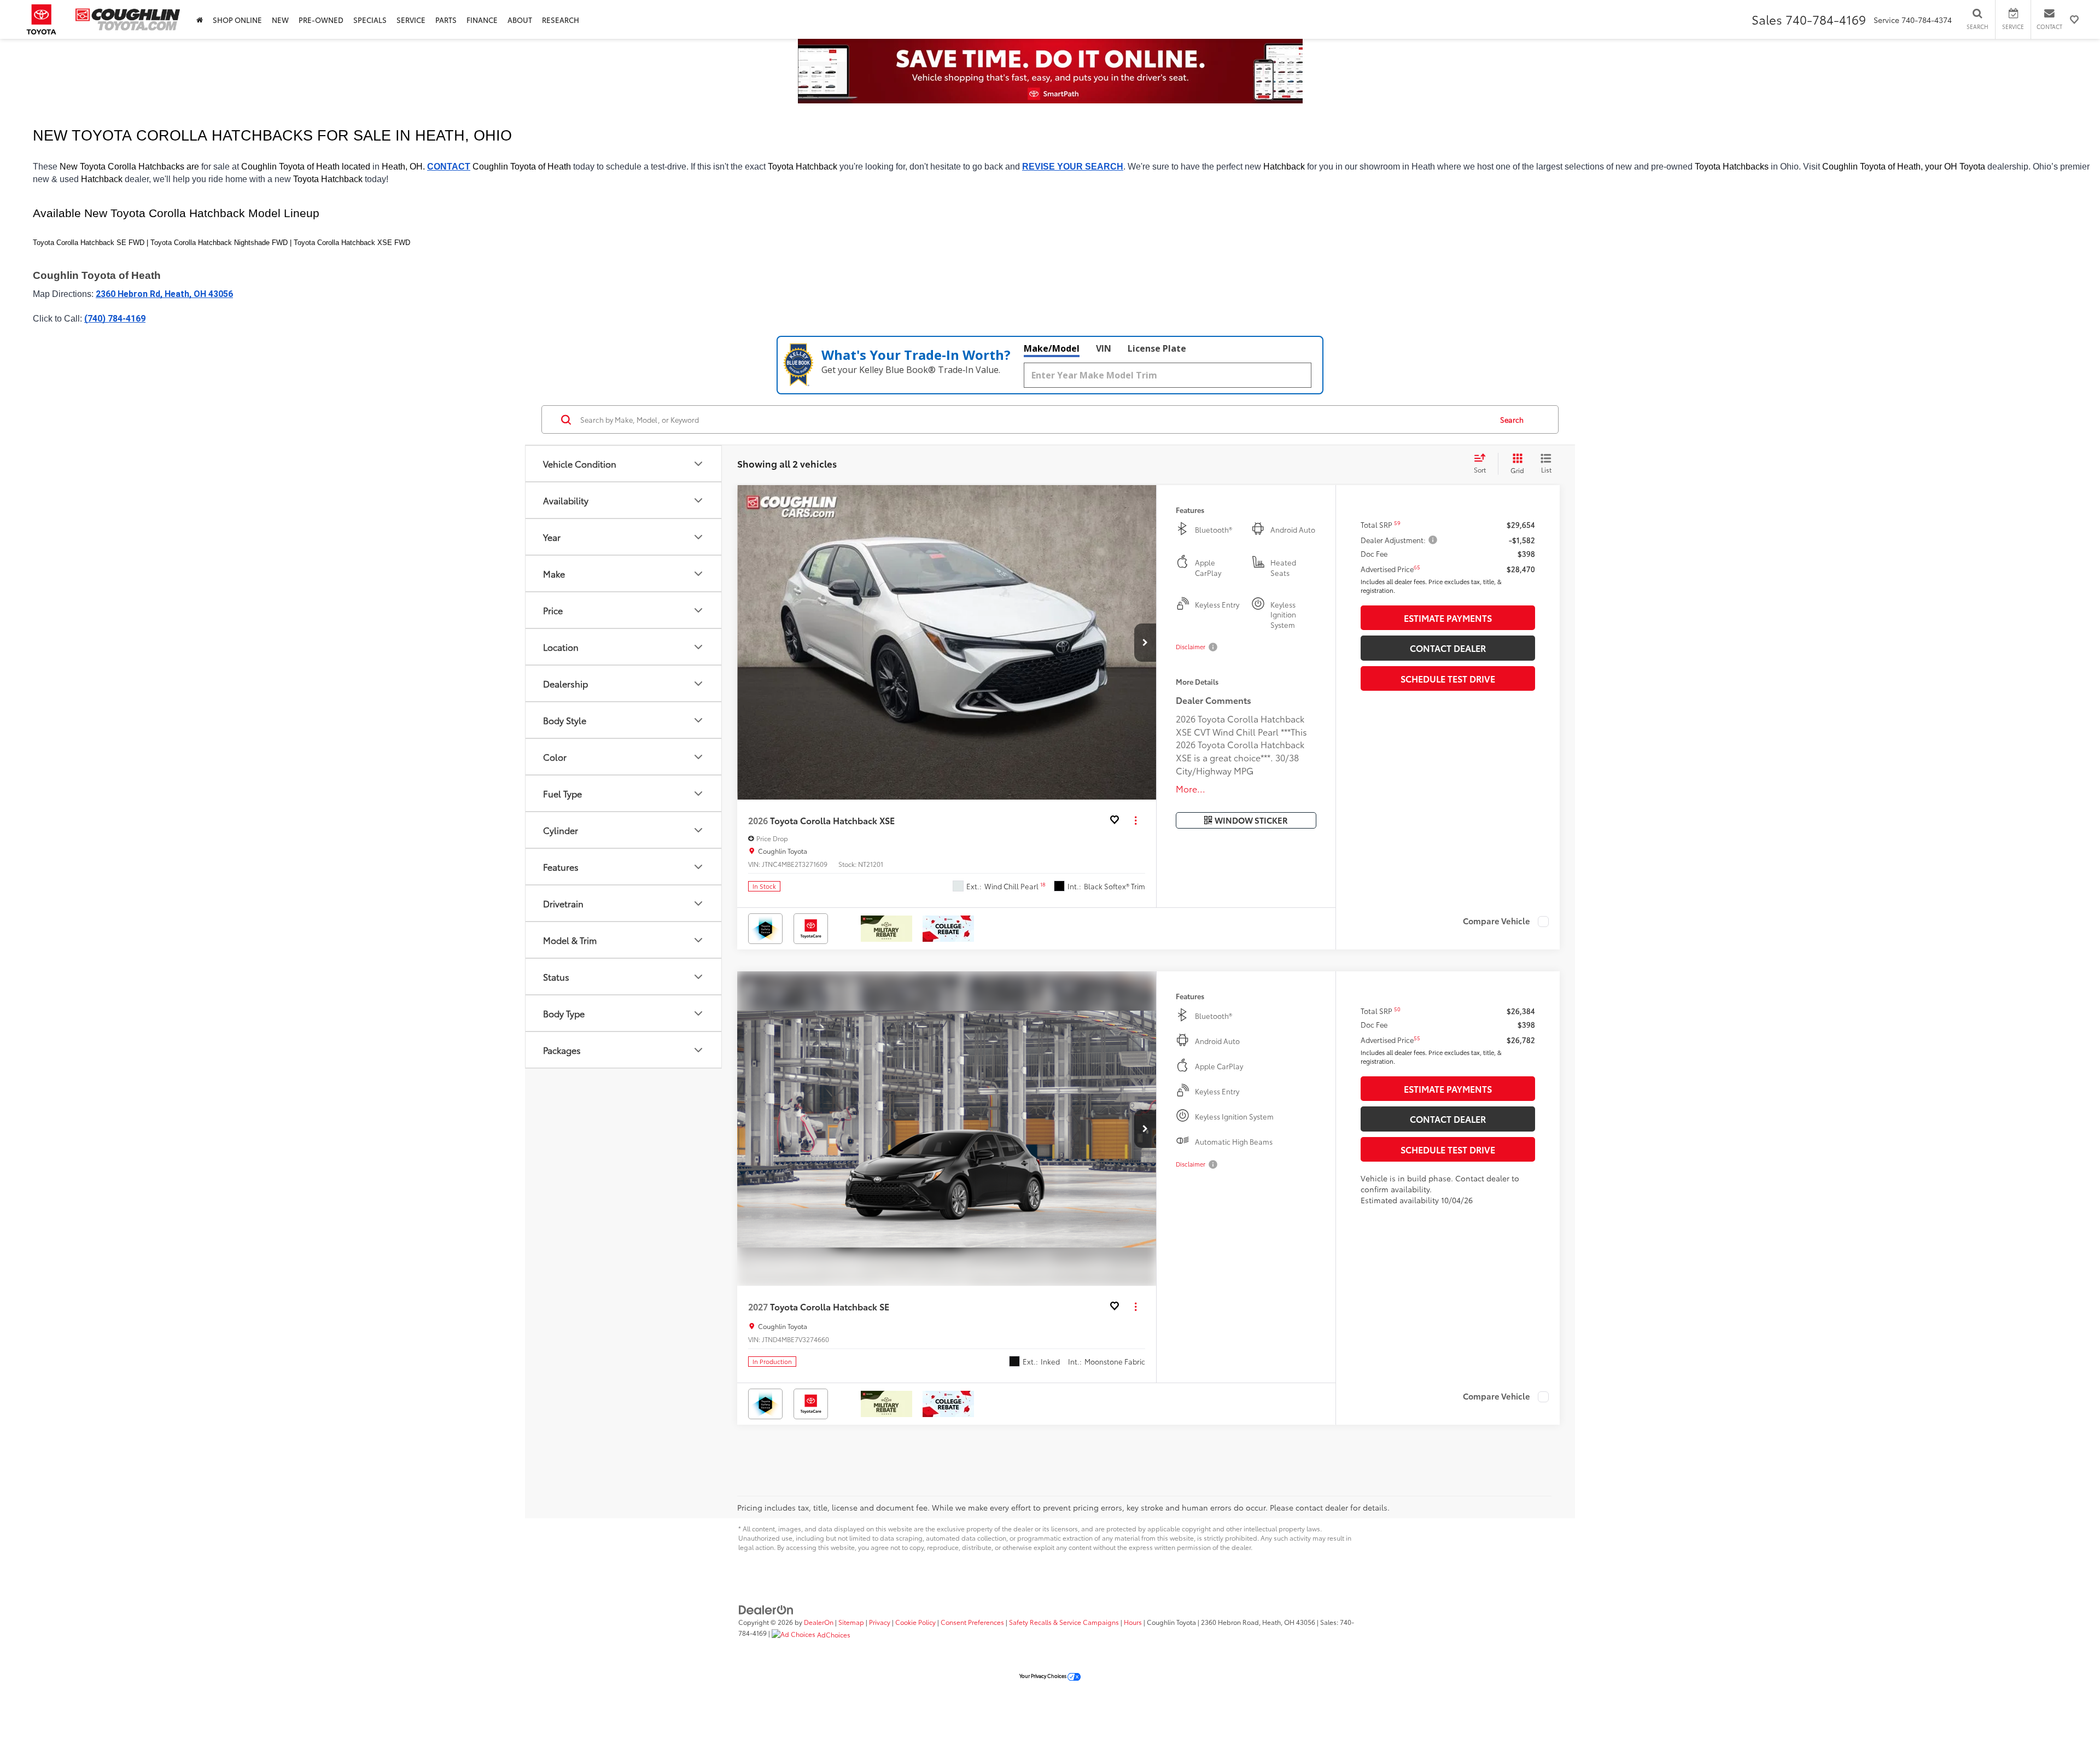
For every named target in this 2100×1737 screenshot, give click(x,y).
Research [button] (561, 20)
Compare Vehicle (1497, 922)
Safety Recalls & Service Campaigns (1064, 1622)
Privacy (880, 1622)
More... (1191, 789)
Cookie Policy (915, 1622)
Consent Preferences (972, 1622)
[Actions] (1136, 820)
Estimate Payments (1448, 618)
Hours (1133, 1622)
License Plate (1157, 348)
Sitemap (851, 1622)
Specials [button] (370, 20)
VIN (1104, 348)
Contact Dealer (1448, 648)
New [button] (280, 20)
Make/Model (1052, 348)
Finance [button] (482, 20)
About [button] (520, 20)
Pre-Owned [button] (321, 20)
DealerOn (819, 1622)
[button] (1145, 643)
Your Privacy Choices (1043, 1675)
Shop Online (237, 20)
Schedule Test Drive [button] (1448, 678)
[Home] (200, 19)
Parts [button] (446, 20)
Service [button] (411, 20)
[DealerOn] (766, 1608)
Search (1512, 419)
